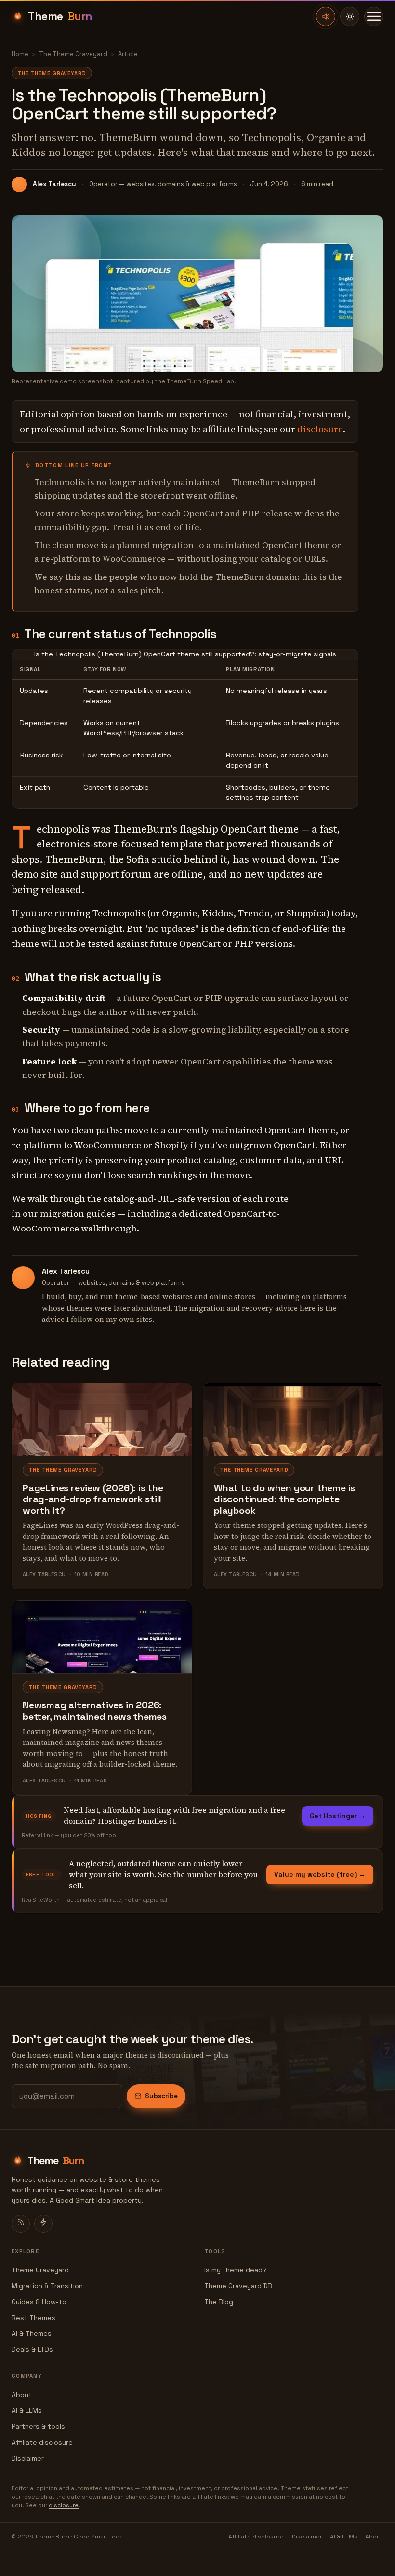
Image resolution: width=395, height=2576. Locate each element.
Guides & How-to (39, 2302)
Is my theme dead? (236, 2270)
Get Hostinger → (338, 1816)
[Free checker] (43, 2224)
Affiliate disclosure (42, 2442)
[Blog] (21, 2224)
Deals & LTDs (32, 2349)
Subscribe (161, 2096)
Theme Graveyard (40, 2270)
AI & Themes (32, 2333)
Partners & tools (38, 2426)
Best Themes (33, 2318)
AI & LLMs (27, 2410)
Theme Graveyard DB (238, 2286)
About (22, 2395)
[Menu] (374, 16)
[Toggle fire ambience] (326, 16)
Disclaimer (28, 2458)
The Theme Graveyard (73, 54)
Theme (60, 16)
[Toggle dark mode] (350, 16)
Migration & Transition (47, 2286)
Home (20, 54)
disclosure (320, 429)
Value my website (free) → (320, 1874)
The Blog (219, 2302)
